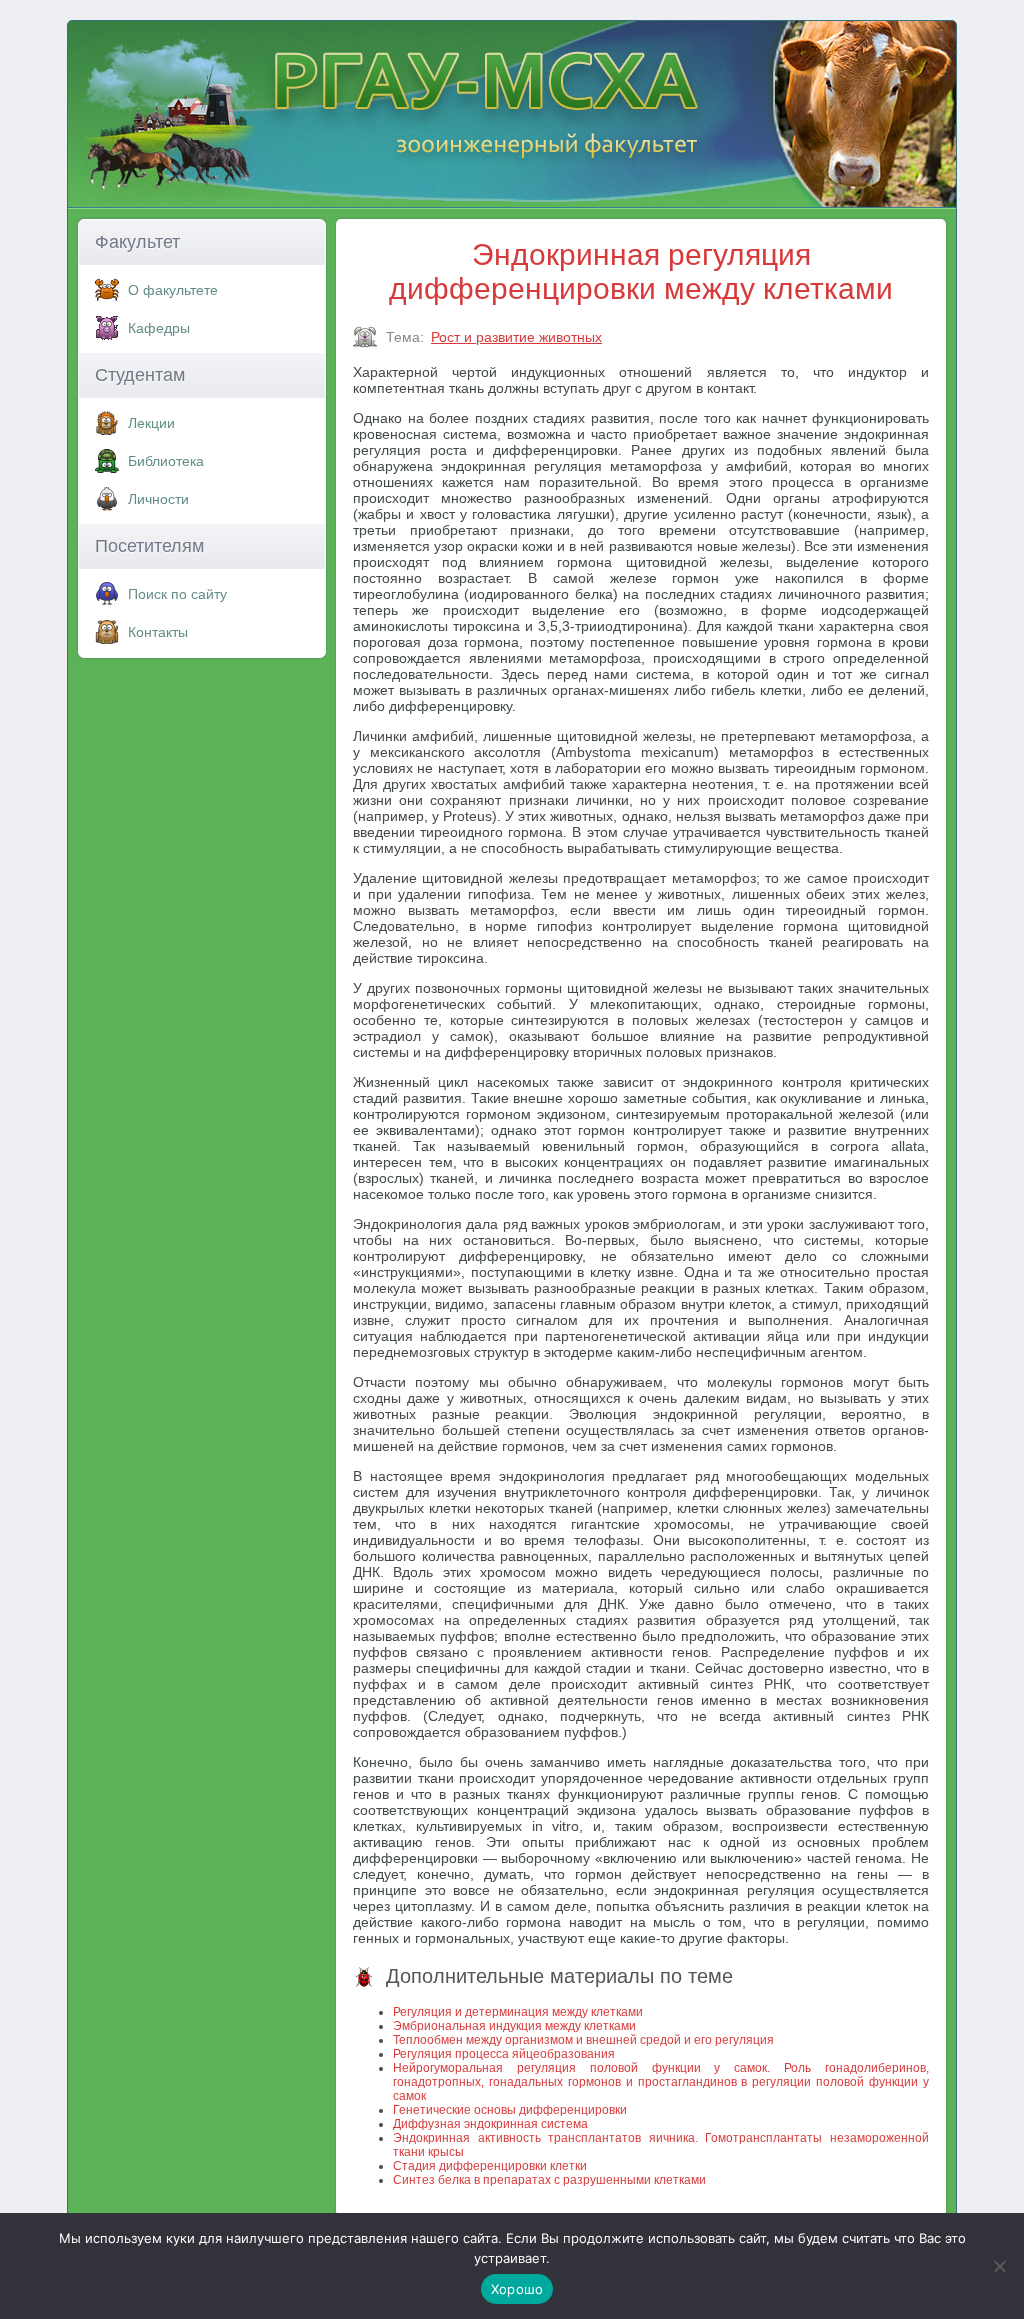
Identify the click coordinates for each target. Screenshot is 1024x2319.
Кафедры (159, 328)
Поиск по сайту (177, 594)
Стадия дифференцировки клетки (490, 2166)
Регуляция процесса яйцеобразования (504, 2054)
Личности (158, 499)
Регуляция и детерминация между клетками (518, 2012)
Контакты (158, 632)
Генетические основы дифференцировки (510, 2110)
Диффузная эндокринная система (490, 2124)
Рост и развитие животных (516, 337)
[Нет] (999, 2266)
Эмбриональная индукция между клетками (514, 2026)
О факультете (173, 290)
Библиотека (166, 461)
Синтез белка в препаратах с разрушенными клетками (549, 2180)
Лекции (151, 423)
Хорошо (517, 2289)
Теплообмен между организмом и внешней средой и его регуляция (583, 2040)
